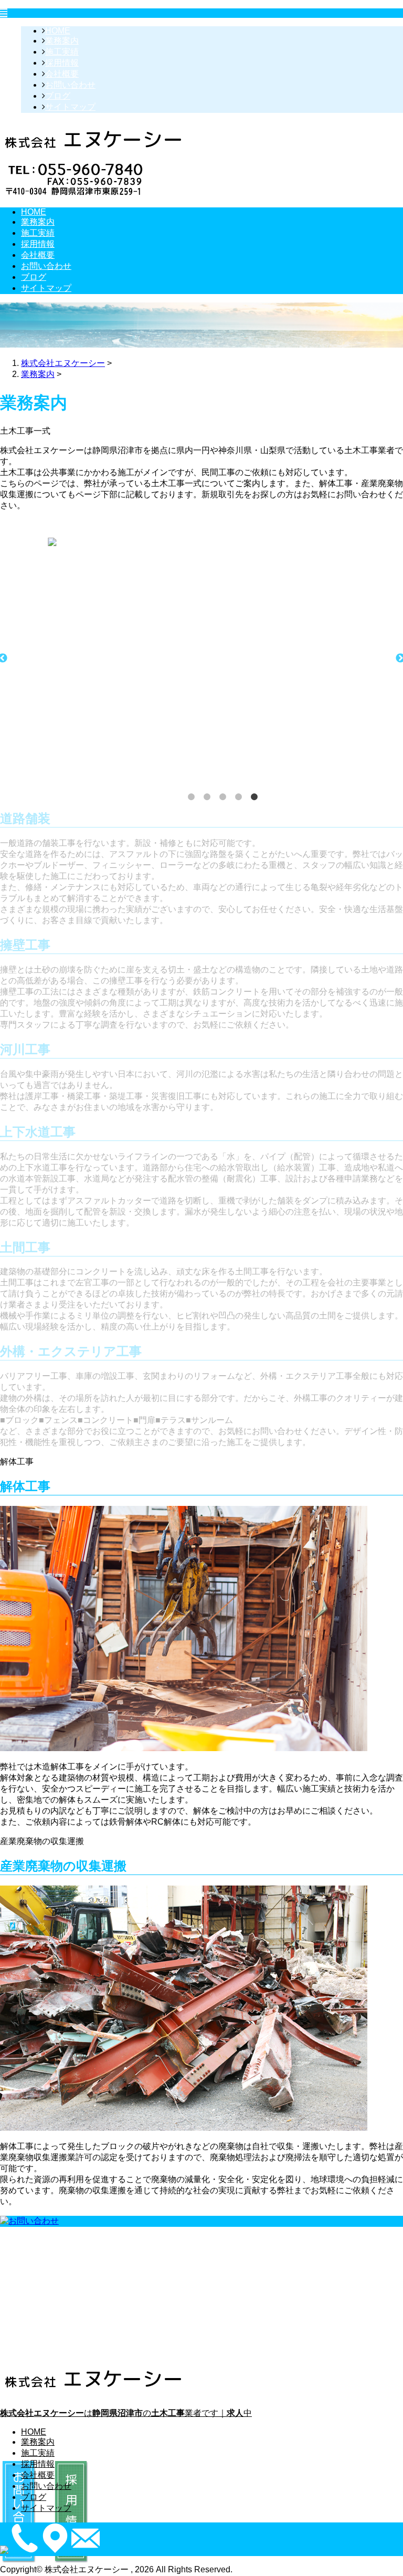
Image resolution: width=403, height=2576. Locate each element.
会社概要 (62, 74)
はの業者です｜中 (126, 2413)
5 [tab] (254, 797)
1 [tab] (191, 797)
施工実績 (62, 52)
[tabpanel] (212, 542)
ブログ (58, 96)
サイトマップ (70, 107)
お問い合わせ (70, 85)
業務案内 (62, 41)
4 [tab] (238, 797)
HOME (58, 31)
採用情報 (62, 63)
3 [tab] (222, 797)
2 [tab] (207, 797)
